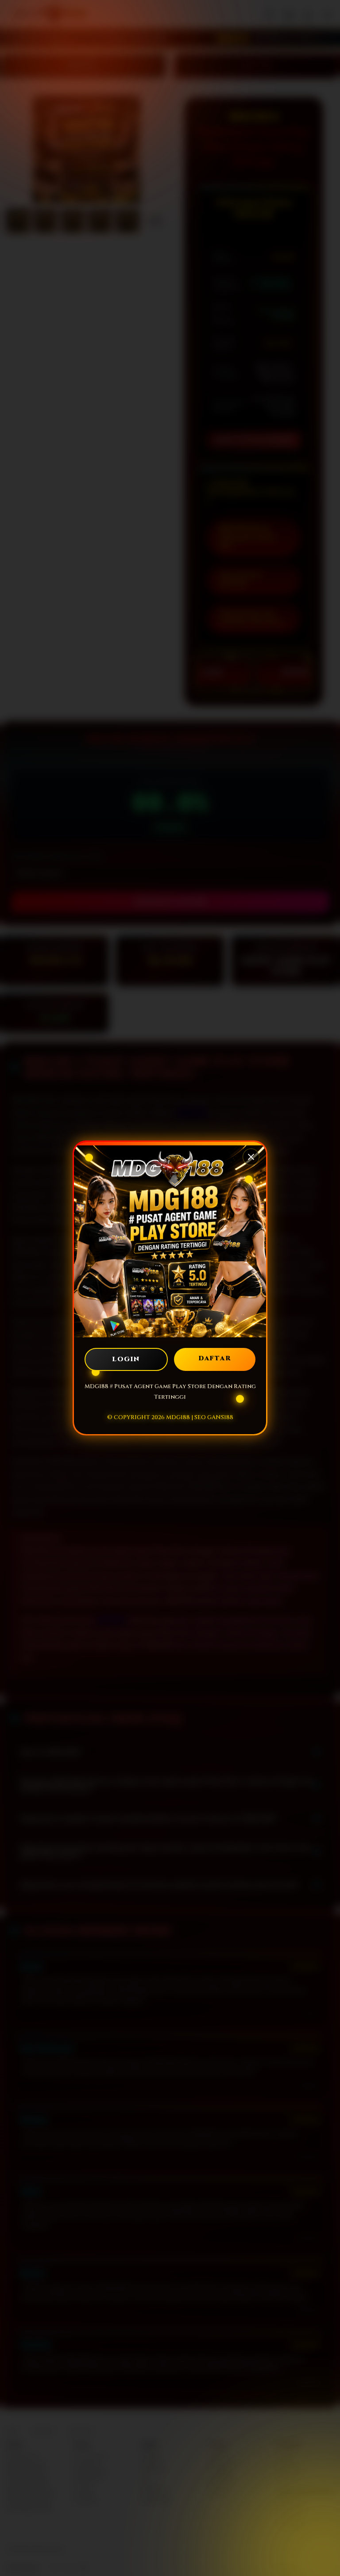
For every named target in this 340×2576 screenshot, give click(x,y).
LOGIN (126, 1359)
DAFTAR (215, 1358)
